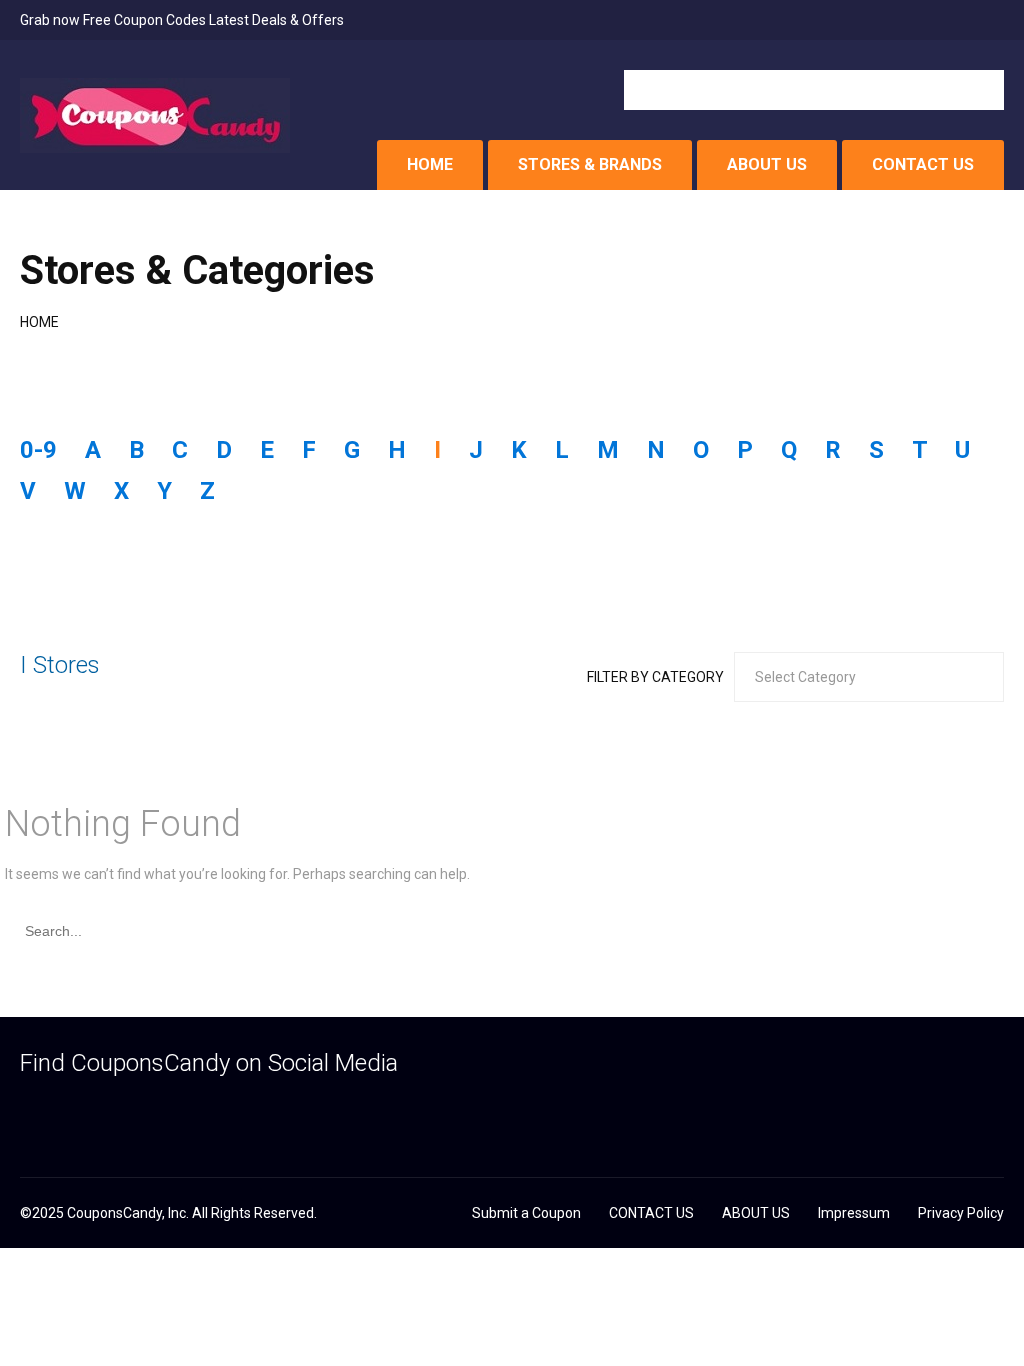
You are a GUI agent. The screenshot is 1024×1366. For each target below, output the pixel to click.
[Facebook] (29, 1111)
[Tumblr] (107, 1111)
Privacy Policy (961, 1213)
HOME (430, 164)
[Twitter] (68, 1111)
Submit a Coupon (526, 1213)
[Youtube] (185, 1111)
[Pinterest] (146, 1111)
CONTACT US (923, 164)
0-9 (38, 450)
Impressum (854, 1213)
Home (39, 322)
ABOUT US (767, 164)
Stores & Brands (590, 164)
